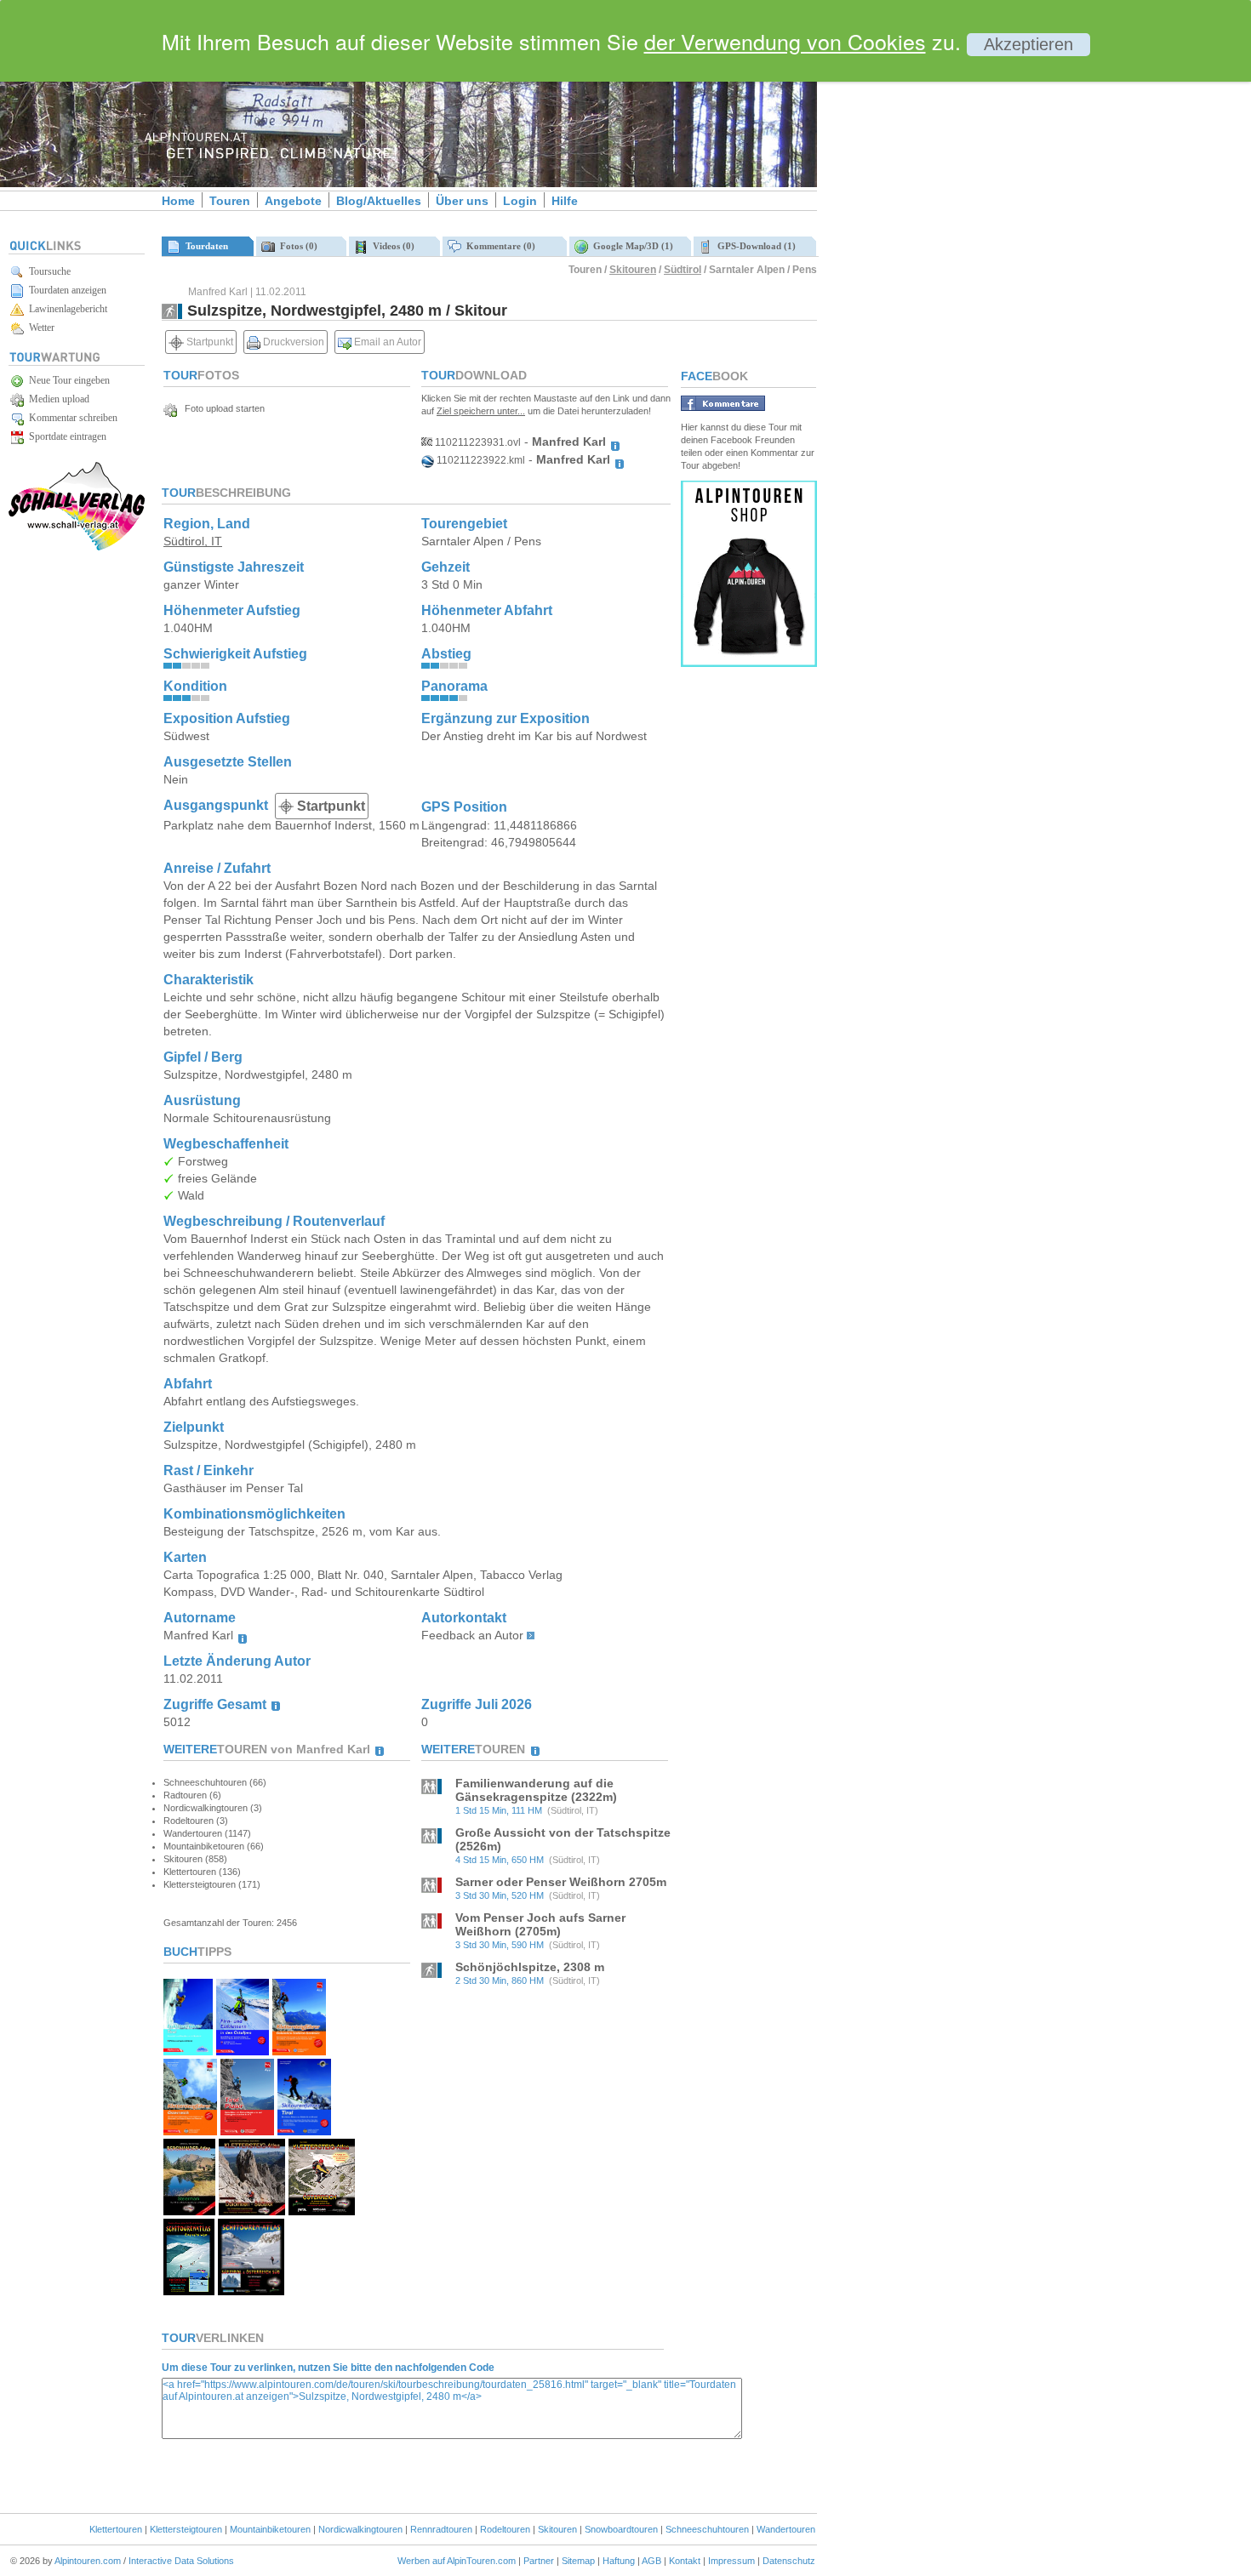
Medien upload (57, 399)
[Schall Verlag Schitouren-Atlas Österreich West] (189, 2291)
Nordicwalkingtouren (360, 2529)
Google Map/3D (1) (631, 246)
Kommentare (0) (498, 246)
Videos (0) (391, 246)
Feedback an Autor (472, 1635)
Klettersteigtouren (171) (212, 1884)
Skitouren (633, 270)
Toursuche (47, 271)
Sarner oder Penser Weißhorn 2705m (561, 1882)
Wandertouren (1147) (207, 1833)
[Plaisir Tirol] (247, 2131)
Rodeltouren (505, 2529)
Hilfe (565, 201)
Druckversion (292, 342)
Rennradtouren (441, 2529)
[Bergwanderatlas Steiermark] (189, 2211)
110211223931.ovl (477, 442)
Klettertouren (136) (202, 1872)
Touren (230, 201)
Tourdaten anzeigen (65, 290)
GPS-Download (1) (754, 246)
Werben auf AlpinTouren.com (457, 2561)
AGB (651, 2561)
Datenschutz (789, 2561)
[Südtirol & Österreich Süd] (251, 2291)
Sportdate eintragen (65, 436)
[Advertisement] (962, 292)
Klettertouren (116, 2529)
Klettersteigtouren (186, 2529)
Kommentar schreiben (71, 418)
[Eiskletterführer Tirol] (188, 2051)
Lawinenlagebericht (66, 309)
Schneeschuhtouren (707, 2529)
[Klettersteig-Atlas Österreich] (322, 2211)
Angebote (293, 201)
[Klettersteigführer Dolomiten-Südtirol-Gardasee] (299, 2051)
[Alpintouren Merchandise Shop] (749, 662)
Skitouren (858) (195, 1859)
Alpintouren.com (88, 2561)
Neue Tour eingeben (67, 380)
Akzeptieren (1028, 44)
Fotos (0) (296, 246)
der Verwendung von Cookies (785, 41)
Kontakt (685, 2561)
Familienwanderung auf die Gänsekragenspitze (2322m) (536, 1790)
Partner (539, 2561)
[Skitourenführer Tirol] (304, 2131)
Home (178, 201)
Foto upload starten (221, 408)
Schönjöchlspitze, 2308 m (530, 1967)
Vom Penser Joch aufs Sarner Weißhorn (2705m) (540, 1924)
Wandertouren (786, 2529)
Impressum (731, 2561)
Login (520, 201)
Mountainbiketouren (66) (214, 1846)
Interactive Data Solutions (181, 2561)
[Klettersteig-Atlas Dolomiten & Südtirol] (251, 2211)
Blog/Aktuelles (379, 201)
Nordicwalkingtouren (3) (213, 1808)
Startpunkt (208, 342)
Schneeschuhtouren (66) (215, 1782)
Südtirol (683, 270)
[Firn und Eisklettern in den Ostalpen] (243, 2051)
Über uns (462, 201)
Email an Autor (386, 342)
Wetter (39, 328)
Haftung (619, 2561)
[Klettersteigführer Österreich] (190, 2131)
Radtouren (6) (192, 1795)
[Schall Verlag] (77, 547)
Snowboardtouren (621, 2529)
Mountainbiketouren (270, 2529)
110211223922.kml (480, 460)
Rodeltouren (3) (196, 1821)
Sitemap (578, 2561)
